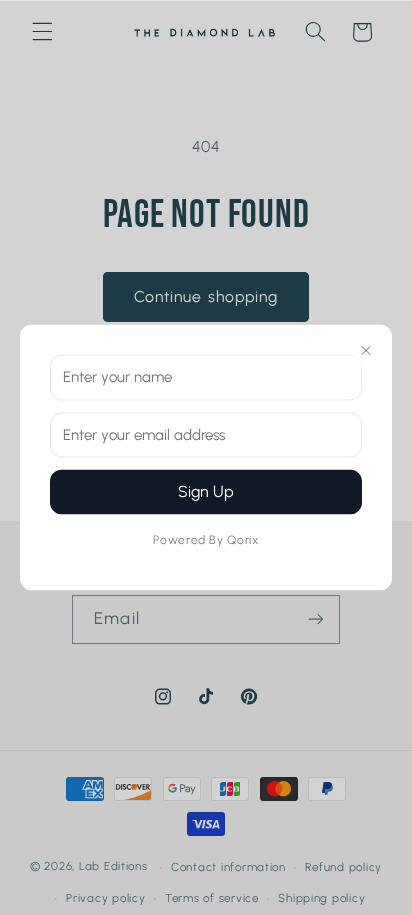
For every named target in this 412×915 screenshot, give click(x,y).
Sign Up (206, 491)
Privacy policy (105, 898)
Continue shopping (206, 296)
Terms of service (212, 898)
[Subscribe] (315, 619)
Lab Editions (113, 867)
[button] (42, 32)
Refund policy (343, 867)
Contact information (228, 867)
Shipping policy (321, 898)
